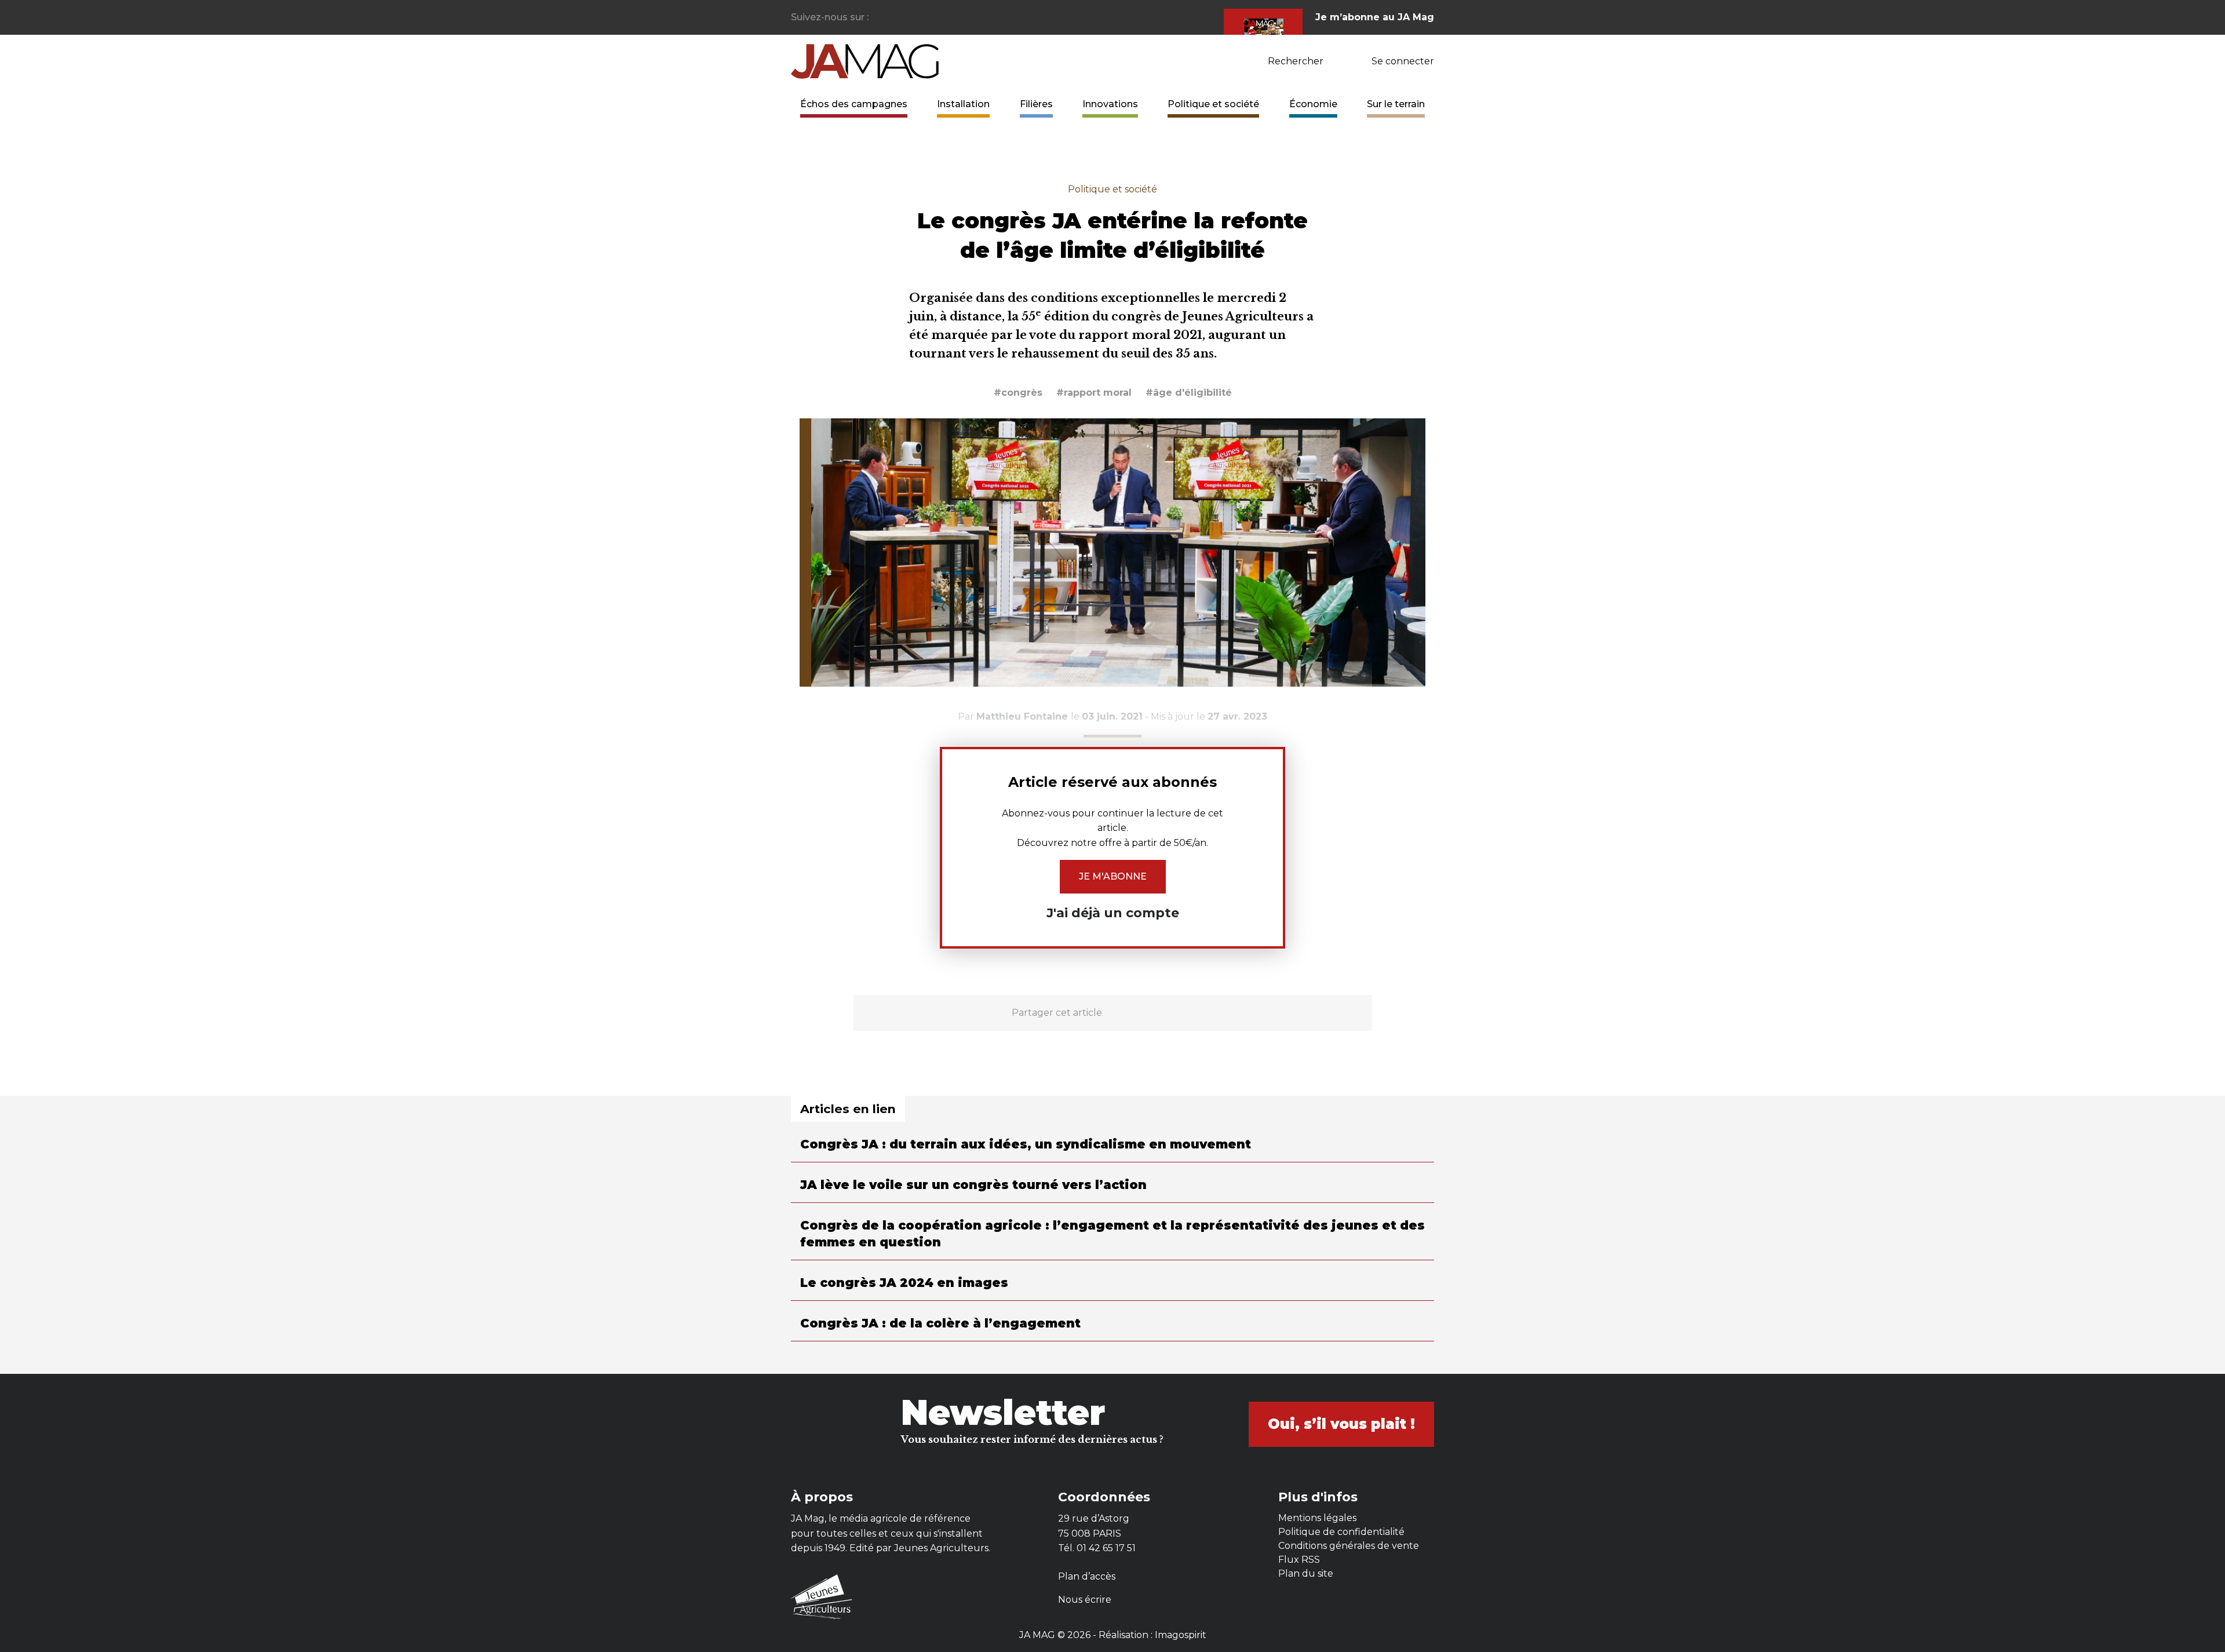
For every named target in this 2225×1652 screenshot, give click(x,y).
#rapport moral (1094, 393)
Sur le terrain (1396, 104)
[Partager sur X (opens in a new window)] (1144, 1013)
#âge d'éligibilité (1189, 393)
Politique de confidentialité (1341, 1532)
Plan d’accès (1087, 1576)
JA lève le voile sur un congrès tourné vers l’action (973, 1185)
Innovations (1110, 104)
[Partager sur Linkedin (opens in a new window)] (1172, 1013)
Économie (1313, 104)
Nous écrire (1085, 1600)
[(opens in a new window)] (878, 18)
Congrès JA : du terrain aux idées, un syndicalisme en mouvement (1026, 1144)
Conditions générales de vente (1349, 1546)
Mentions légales (1317, 1518)
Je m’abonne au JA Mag (1375, 17)
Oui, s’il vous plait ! (1341, 1424)
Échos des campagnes (854, 104)
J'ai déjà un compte (1113, 913)
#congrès (1018, 393)
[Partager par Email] (1199, 1013)
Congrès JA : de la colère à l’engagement (940, 1323)
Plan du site (1306, 1573)
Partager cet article (1057, 1013)
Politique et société (1213, 104)
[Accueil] (865, 61)
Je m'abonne (1113, 876)
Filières (1036, 104)
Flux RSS (1299, 1560)
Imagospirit (1181, 1635)
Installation (963, 104)
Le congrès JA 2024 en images (904, 1283)
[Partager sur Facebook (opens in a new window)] (1116, 1013)
